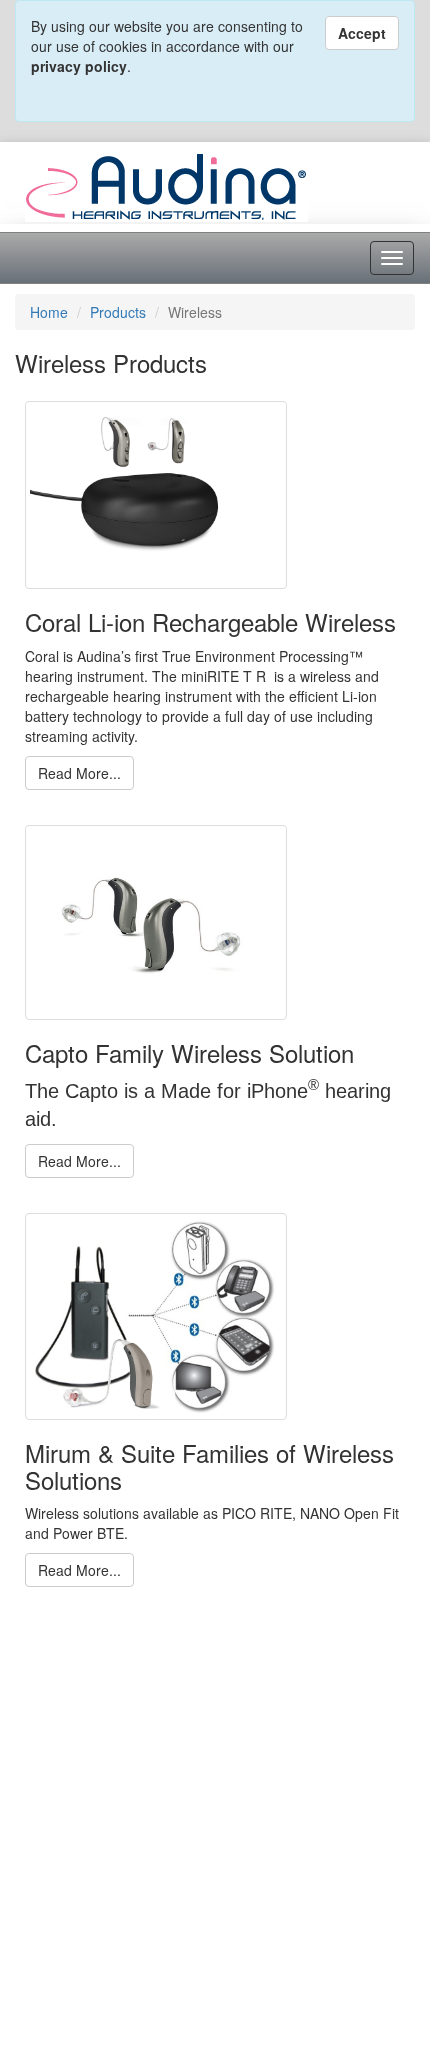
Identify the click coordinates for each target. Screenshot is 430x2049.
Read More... (79, 773)
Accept (362, 33)
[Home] (166, 185)
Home (49, 312)
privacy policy (79, 66)
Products (118, 312)
